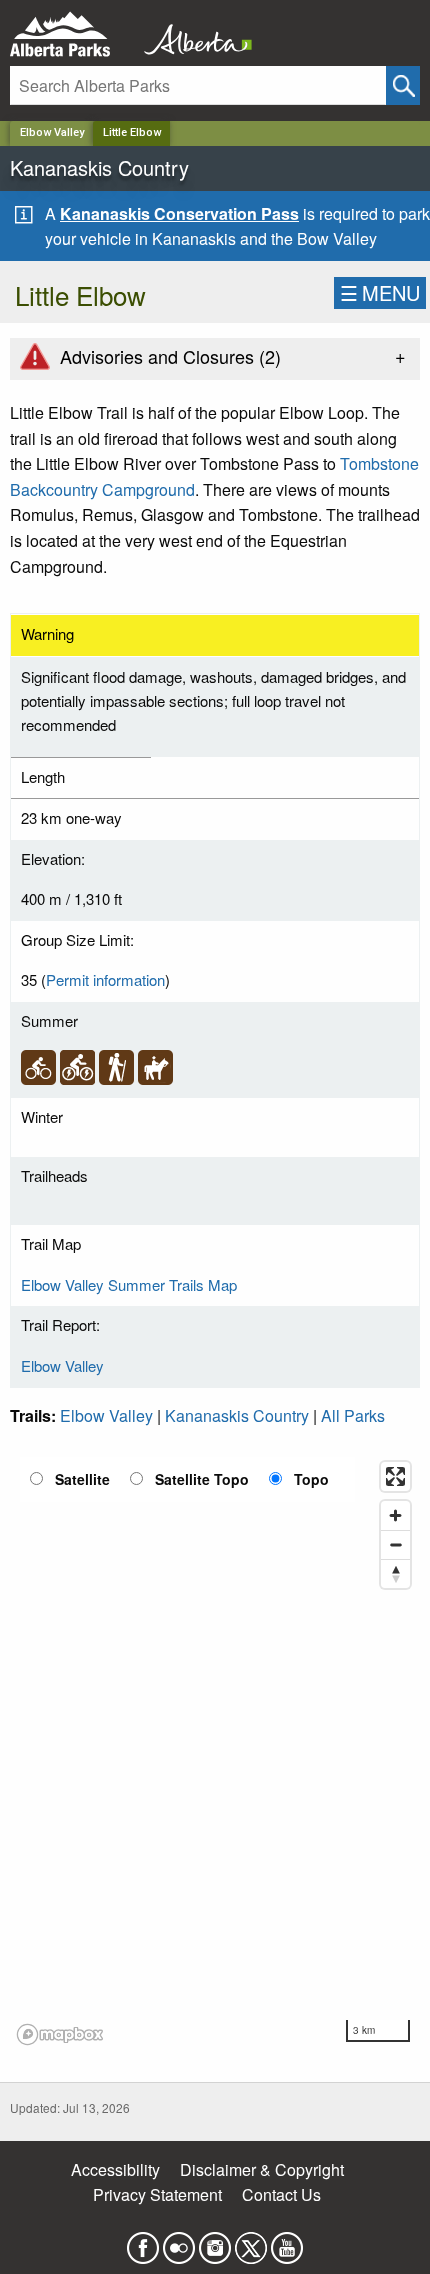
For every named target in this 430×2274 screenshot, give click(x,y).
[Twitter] (251, 2241)
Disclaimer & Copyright (262, 2169)
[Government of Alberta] (192, 34)
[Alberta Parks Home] (72, 34)
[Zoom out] (395, 1544)
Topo (311, 1479)
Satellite (82, 1479)
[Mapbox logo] (60, 2034)
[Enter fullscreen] (395, 1476)
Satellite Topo (202, 1479)
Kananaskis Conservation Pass (179, 213)
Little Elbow (132, 132)
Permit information (105, 979)
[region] (215, 1752)
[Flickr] (179, 2241)
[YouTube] (287, 2241)
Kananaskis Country (237, 1415)
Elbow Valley (52, 132)
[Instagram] (215, 2241)
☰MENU (380, 292)
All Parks (353, 1415)
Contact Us (281, 2194)
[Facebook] (143, 2241)
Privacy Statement (157, 2194)
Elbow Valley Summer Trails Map (129, 1284)
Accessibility (115, 2169)
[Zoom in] (395, 1515)
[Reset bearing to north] (395, 1573)
